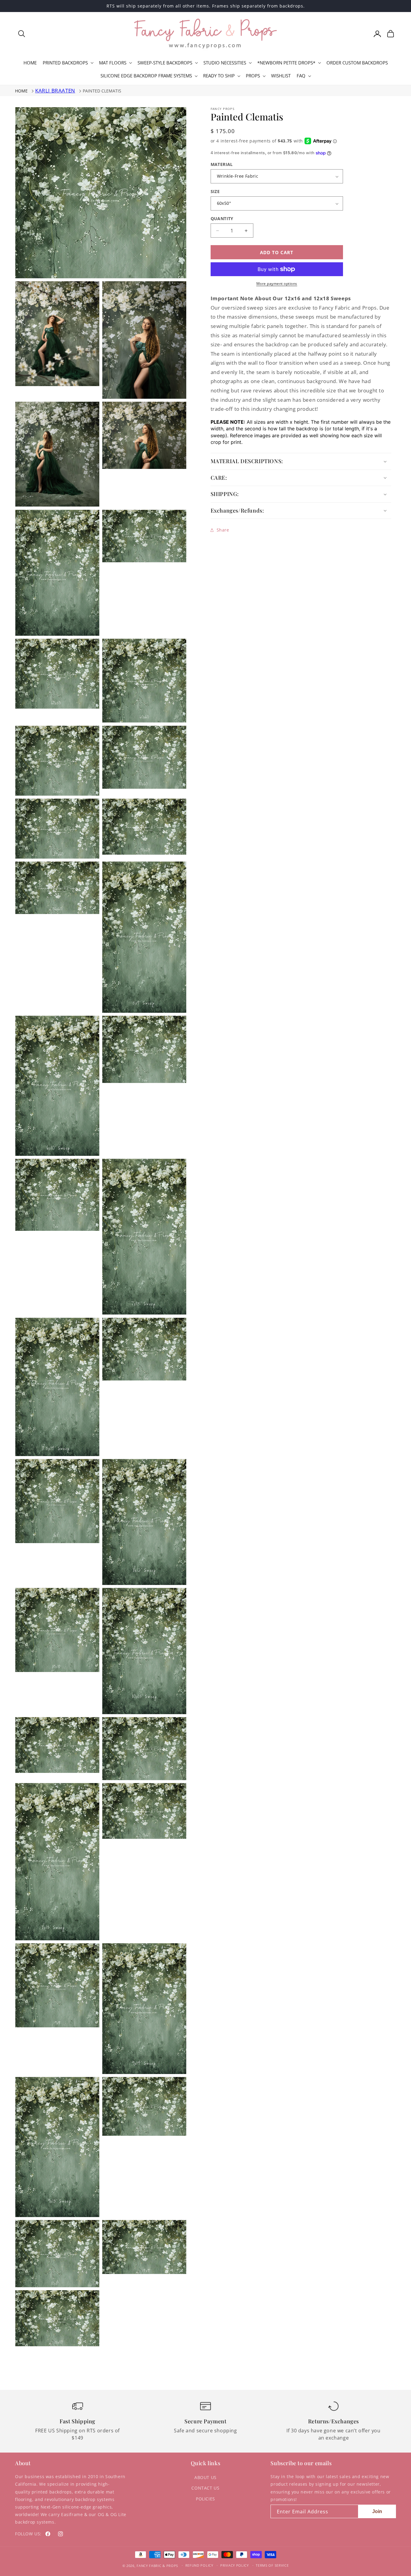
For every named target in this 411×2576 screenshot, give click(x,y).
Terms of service (272, 2565)
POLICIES (205, 2499)
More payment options (277, 284)
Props (253, 76)
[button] (22, 34)
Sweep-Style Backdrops (165, 63)
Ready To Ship (219, 76)
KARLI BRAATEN (55, 90)
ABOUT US (205, 2477)
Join (377, 2511)
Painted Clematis (102, 91)
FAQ (301, 76)
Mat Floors (113, 63)
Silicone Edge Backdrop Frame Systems (146, 76)
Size (215, 191)
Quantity (222, 218)
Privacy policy (235, 2565)
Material (222, 164)
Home (21, 91)
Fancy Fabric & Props (157, 2566)
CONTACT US (205, 2488)
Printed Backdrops (65, 63)
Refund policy (199, 2565)
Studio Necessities (225, 63)
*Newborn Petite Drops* (286, 63)
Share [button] (223, 530)
